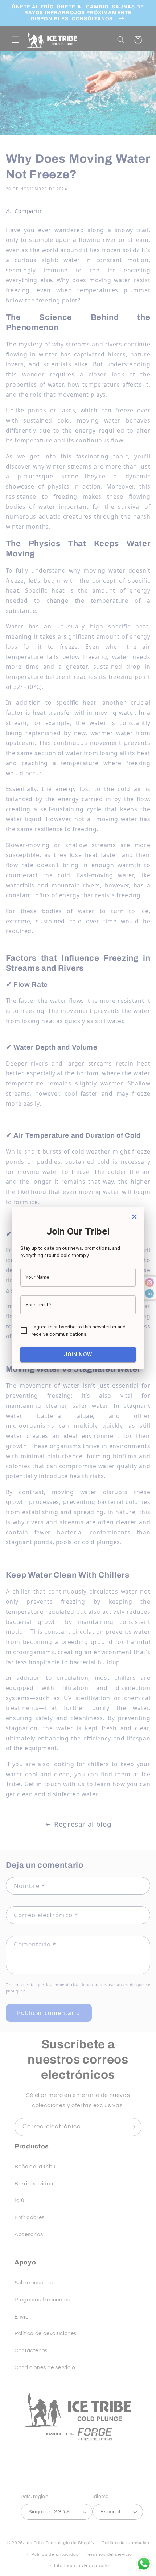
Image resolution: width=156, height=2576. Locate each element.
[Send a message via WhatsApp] (144, 2564)
